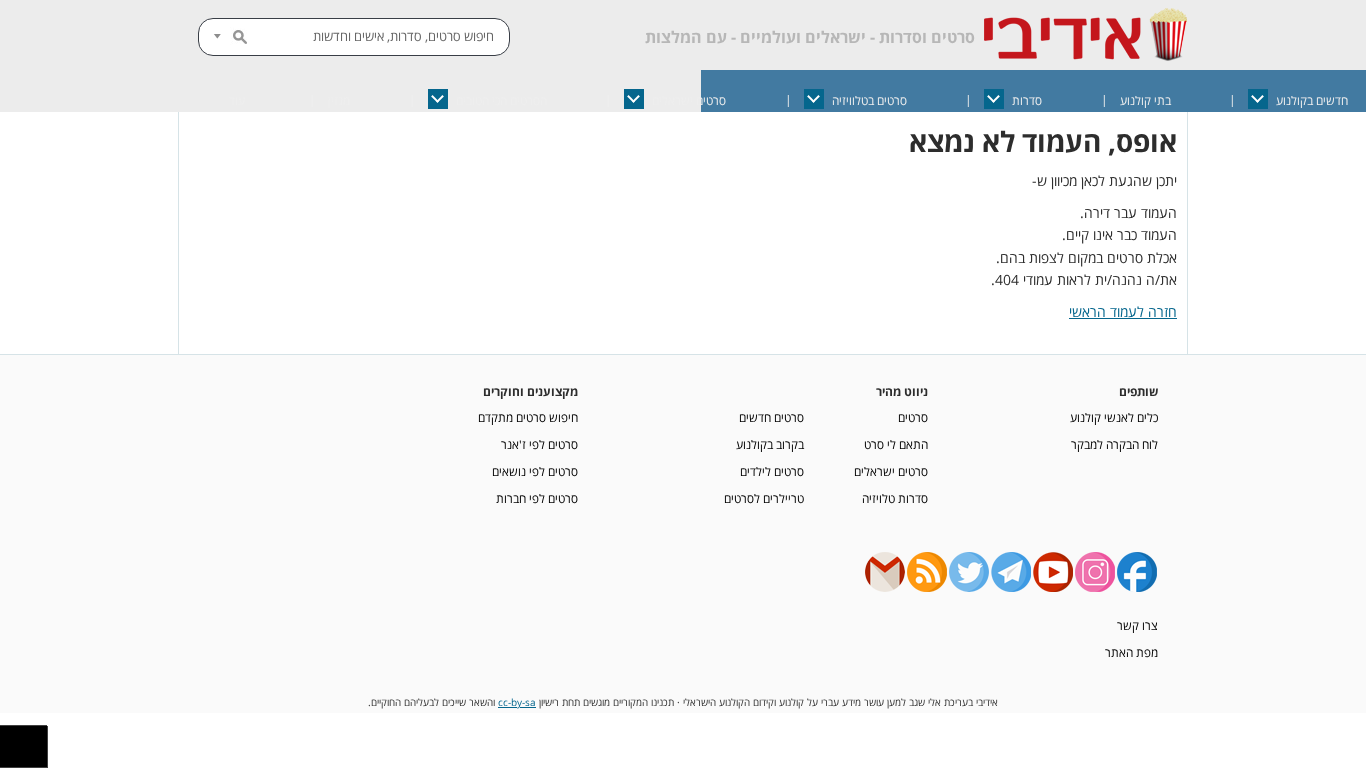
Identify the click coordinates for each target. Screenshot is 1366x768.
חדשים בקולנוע (1312, 100)
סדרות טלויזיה (895, 498)
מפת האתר (1131, 652)
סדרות (1027, 100)
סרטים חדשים (771, 417)
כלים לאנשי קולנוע (1114, 417)
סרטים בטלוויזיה (869, 100)
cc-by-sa (517, 702)
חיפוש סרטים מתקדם (528, 417)
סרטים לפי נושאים (535, 471)
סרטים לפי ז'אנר (539, 444)
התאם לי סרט (896, 444)
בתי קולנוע (1145, 100)
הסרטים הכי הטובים (501, 100)
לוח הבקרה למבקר (1114, 444)
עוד (237, 100)
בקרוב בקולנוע (770, 444)
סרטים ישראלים (689, 100)
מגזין (339, 100)
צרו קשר (1137, 625)
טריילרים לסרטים (764, 498)
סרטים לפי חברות (537, 498)
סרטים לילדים (772, 471)
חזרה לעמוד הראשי (1123, 311)
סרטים (913, 417)
